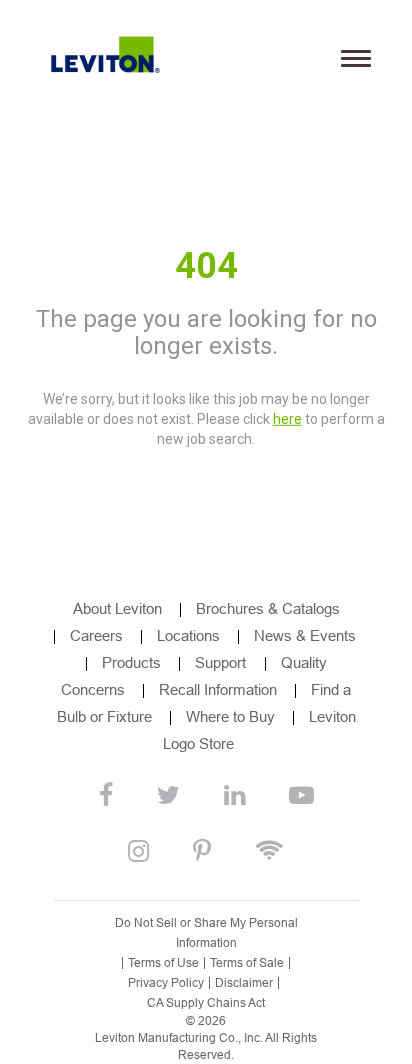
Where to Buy (230, 716)
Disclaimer (244, 983)
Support (222, 662)
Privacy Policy (166, 983)
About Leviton (117, 608)
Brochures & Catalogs (268, 608)
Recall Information (218, 689)
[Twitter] (168, 796)
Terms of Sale (247, 963)
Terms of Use (163, 963)
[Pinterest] (202, 852)
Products (131, 662)
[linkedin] (234, 796)
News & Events (305, 635)
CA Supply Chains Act (206, 1003)
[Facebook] (106, 796)
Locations (188, 635)
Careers (96, 635)
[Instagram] (138, 852)
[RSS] (269, 852)
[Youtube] (301, 796)
